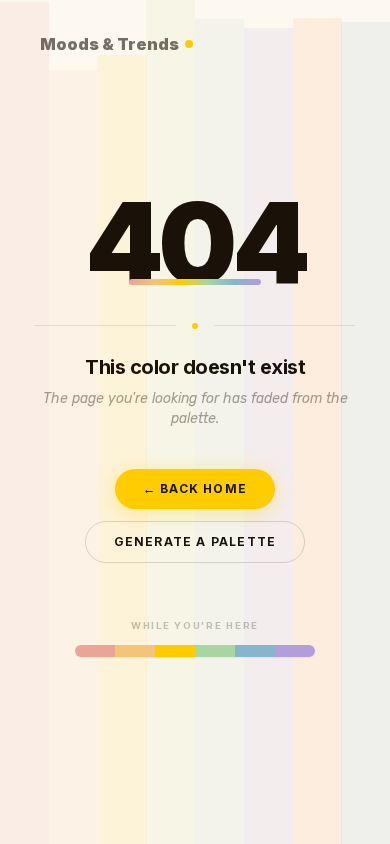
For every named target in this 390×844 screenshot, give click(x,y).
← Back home (195, 488)
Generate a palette (195, 541)
